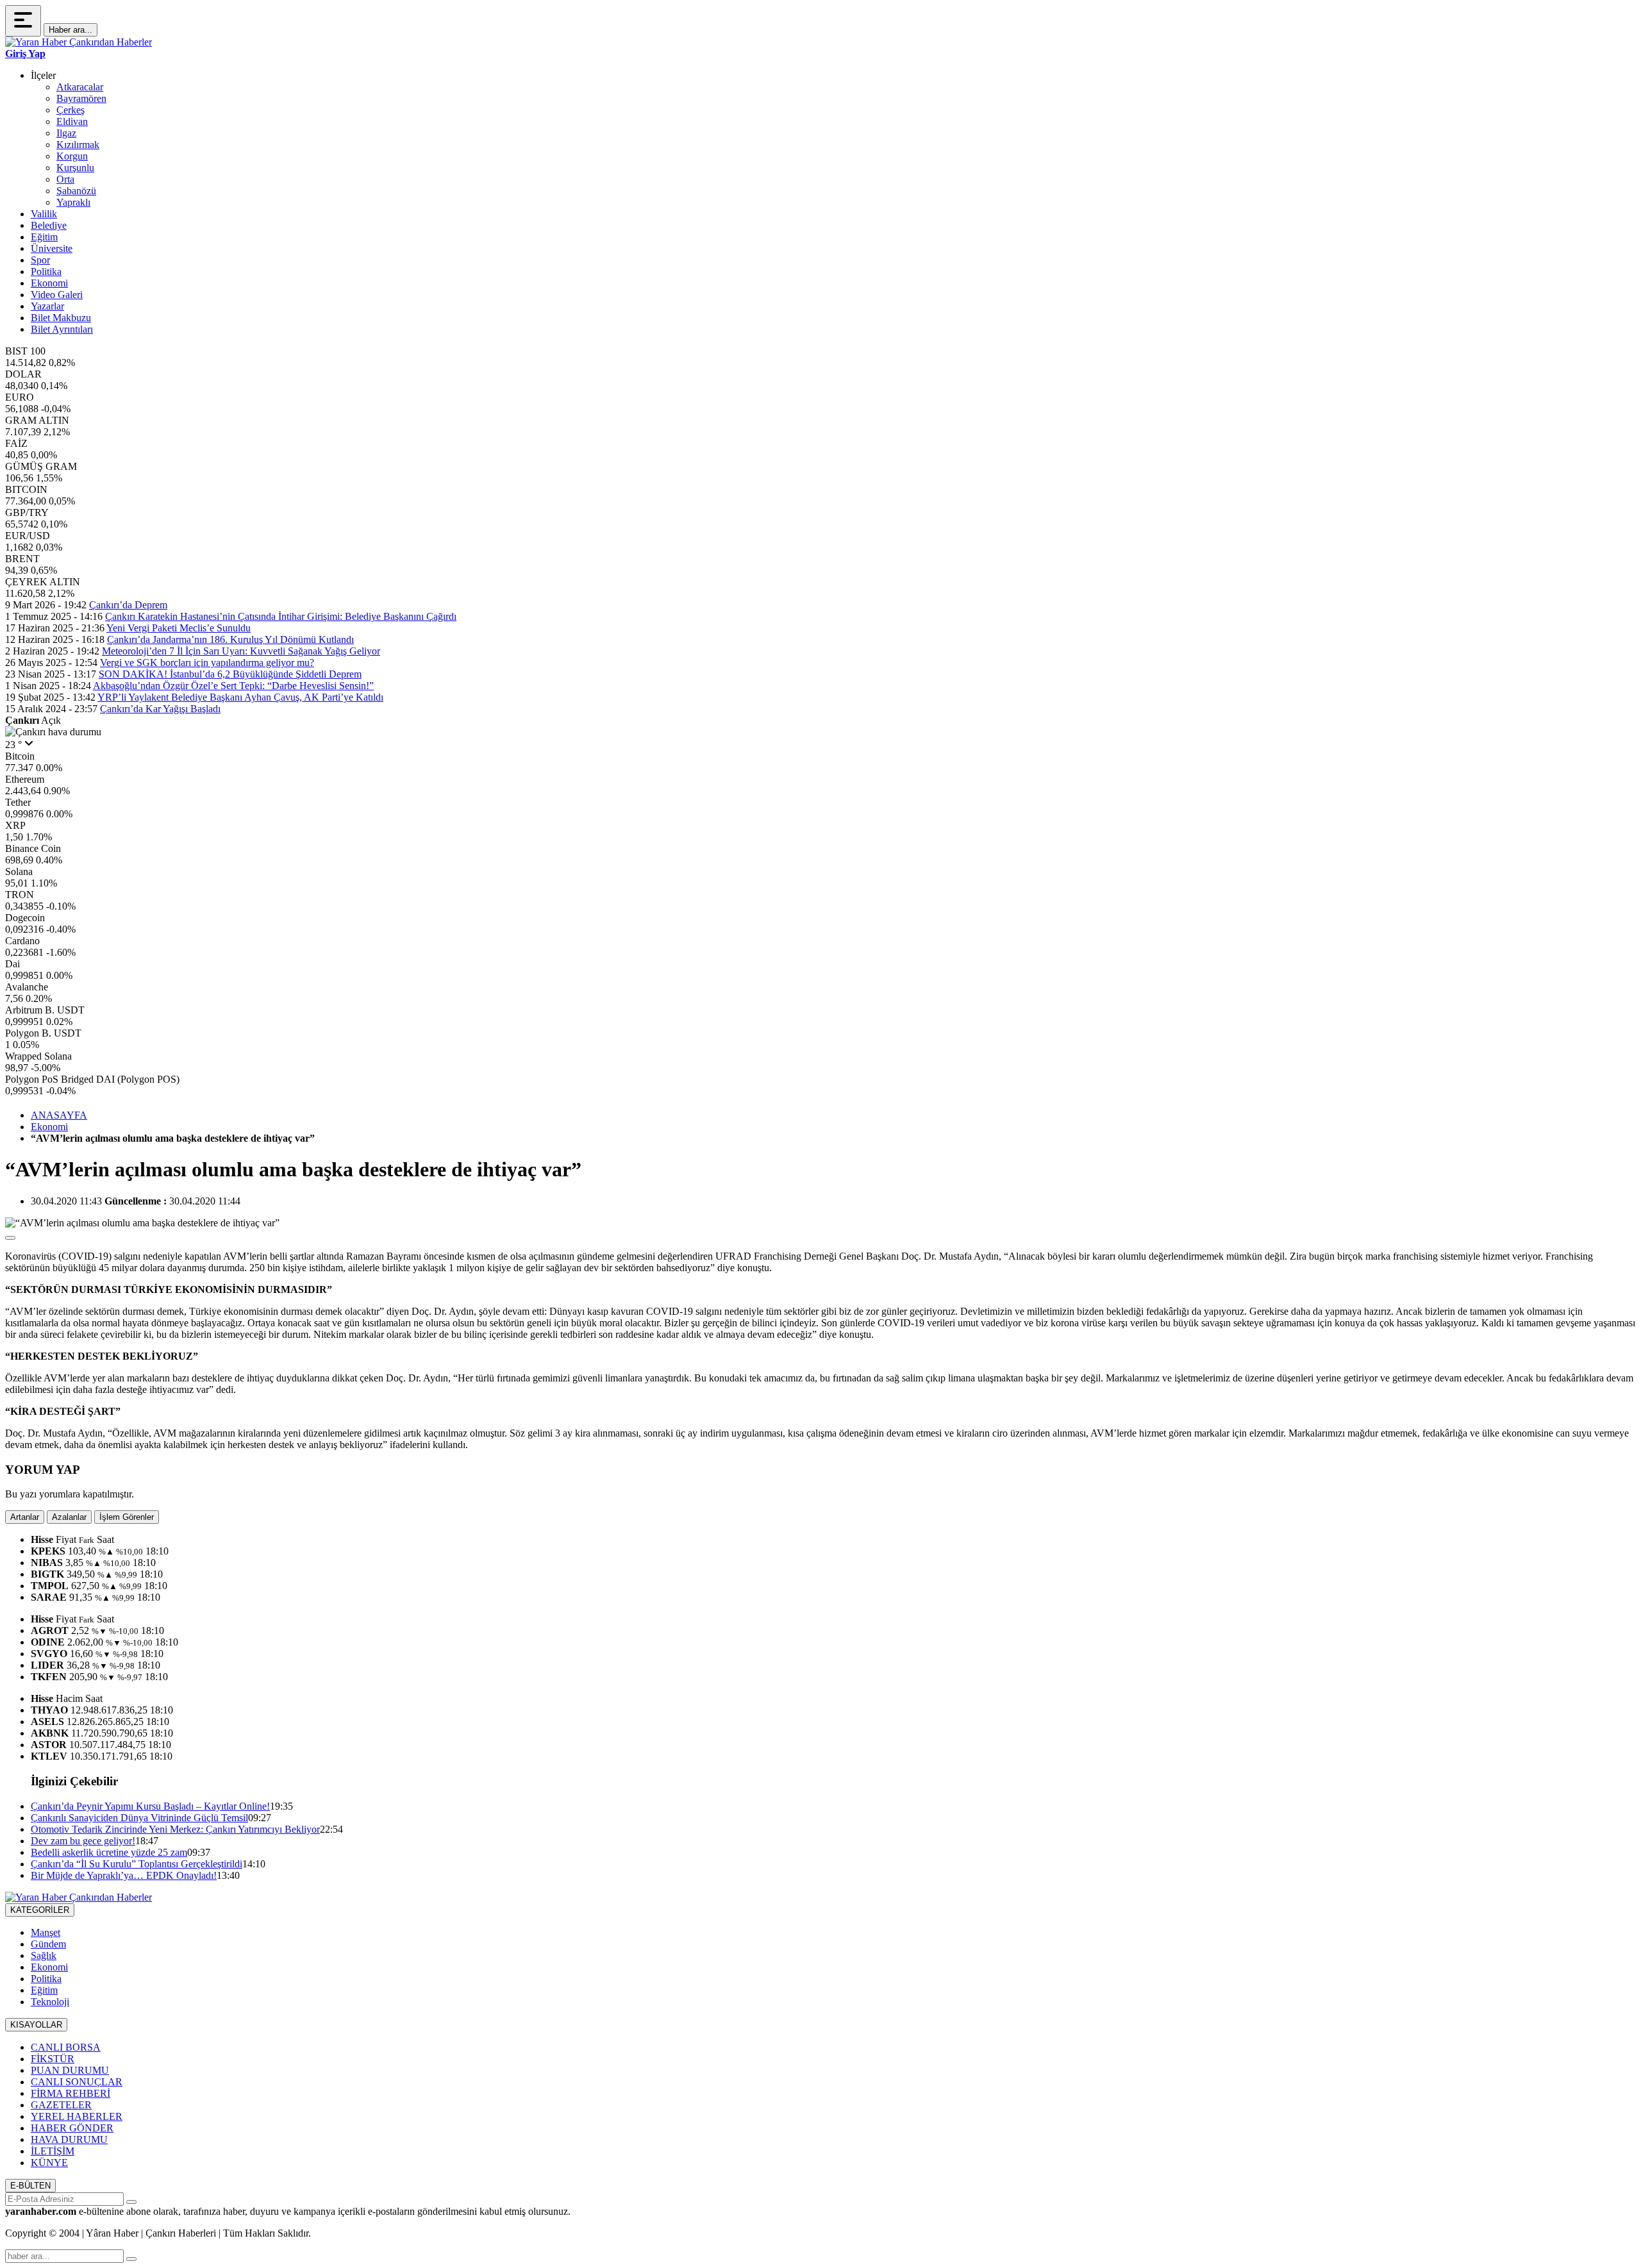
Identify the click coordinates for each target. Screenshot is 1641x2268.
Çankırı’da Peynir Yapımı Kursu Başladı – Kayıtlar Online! (150, 1806)
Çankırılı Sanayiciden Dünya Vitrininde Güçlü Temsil (139, 1818)
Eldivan (72, 121)
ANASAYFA (59, 1115)
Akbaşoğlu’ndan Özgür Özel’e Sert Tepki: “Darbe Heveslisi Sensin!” (233, 686)
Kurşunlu (75, 168)
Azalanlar (69, 1517)
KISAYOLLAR (36, 2025)
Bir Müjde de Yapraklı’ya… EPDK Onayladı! (124, 1875)
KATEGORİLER (40, 1910)
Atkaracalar (80, 87)
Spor (40, 260)
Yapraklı (73, 202)
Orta (65, 179)
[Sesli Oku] (10, 1238)
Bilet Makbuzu (61, 318)
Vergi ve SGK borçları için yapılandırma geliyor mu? (207, 663)
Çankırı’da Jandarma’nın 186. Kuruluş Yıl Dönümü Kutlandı (230, 639)
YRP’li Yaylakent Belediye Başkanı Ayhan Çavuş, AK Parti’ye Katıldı (240, 697)
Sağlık (44, 1955)
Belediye (49, 225)
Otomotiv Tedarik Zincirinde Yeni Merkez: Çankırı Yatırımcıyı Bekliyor (175, 1829)
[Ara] (131, 2259)
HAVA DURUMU (69, 2139)
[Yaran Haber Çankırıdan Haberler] (79, 42)
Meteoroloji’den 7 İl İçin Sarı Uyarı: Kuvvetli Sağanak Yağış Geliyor (241, 651)
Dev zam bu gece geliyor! (83, 1841)
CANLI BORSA (66, 2047)
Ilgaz (66, 133)
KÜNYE (49, 2163)
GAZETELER (61, 2105)
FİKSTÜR (53, 2059)
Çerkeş (71, 110)
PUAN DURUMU (70, 2070)
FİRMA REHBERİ (71, 2093)
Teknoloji (50, 2002)
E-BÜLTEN (30, 2186)
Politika (46, 271)
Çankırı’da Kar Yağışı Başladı (160, 709)
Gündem (48, 1944)
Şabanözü (76, 191)
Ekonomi (49, 283)
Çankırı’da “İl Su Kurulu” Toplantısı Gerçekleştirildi (137, 1864)
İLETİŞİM (53, 2151)
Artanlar (25, 1517)
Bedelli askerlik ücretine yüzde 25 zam (109, 1852)
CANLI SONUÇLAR (77, 2082)
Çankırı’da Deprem (128, 605)
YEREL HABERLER (77, 2116)
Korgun (72, 156)
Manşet (46, 1932)
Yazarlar (47, 306)
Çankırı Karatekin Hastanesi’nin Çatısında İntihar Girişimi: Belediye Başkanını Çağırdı (281, 616)
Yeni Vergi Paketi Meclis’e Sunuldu (179, 628)
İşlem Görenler (127, 1517)
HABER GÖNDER (72, 2128)
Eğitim (44, 237)
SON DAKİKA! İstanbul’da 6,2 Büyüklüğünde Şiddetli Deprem (230, 674)
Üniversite (52, 248)
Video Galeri (57, 295)
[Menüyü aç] (23, 21)
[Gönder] (131, 2202)
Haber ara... (71, 30)
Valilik (44, 214)
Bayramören (81, 98)
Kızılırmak (78, 145)
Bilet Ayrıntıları (62, 329)
